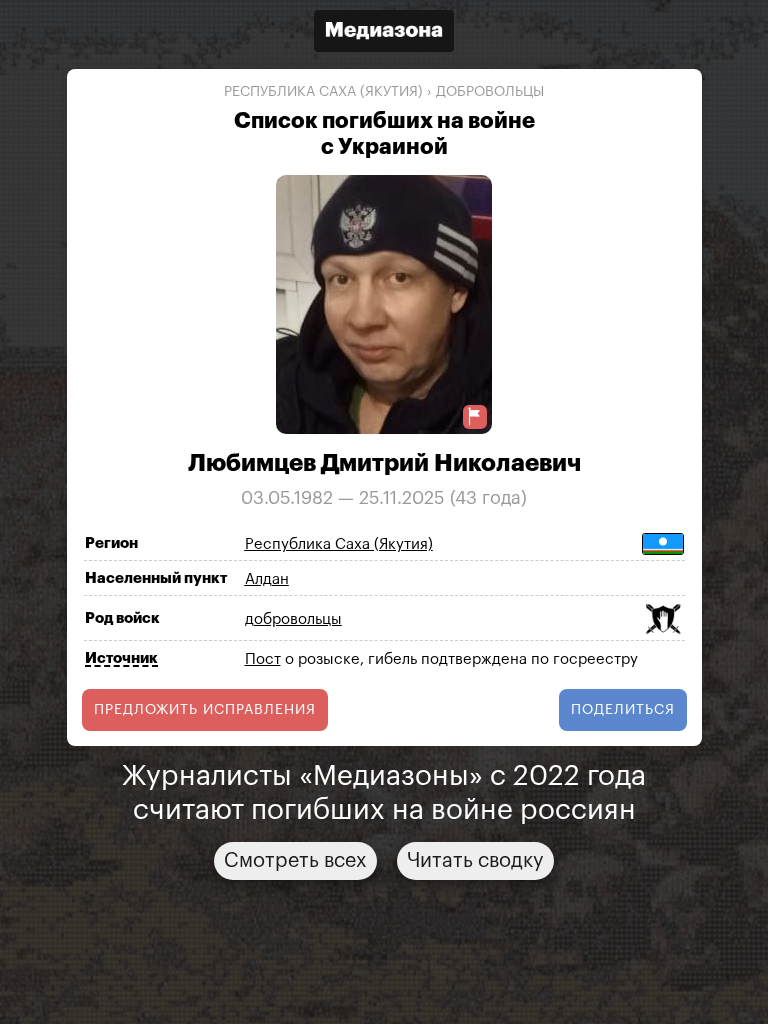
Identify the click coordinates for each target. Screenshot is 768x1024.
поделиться (623, 710)
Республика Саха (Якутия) (323, 92)
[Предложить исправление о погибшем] (475, 416)
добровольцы (490, 92)
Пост (263, 659)
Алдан (267, 579)
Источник (121, 658)
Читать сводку (475, 861)
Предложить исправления (205, 710)
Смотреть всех (295, 861)
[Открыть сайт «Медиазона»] (384, 33)
